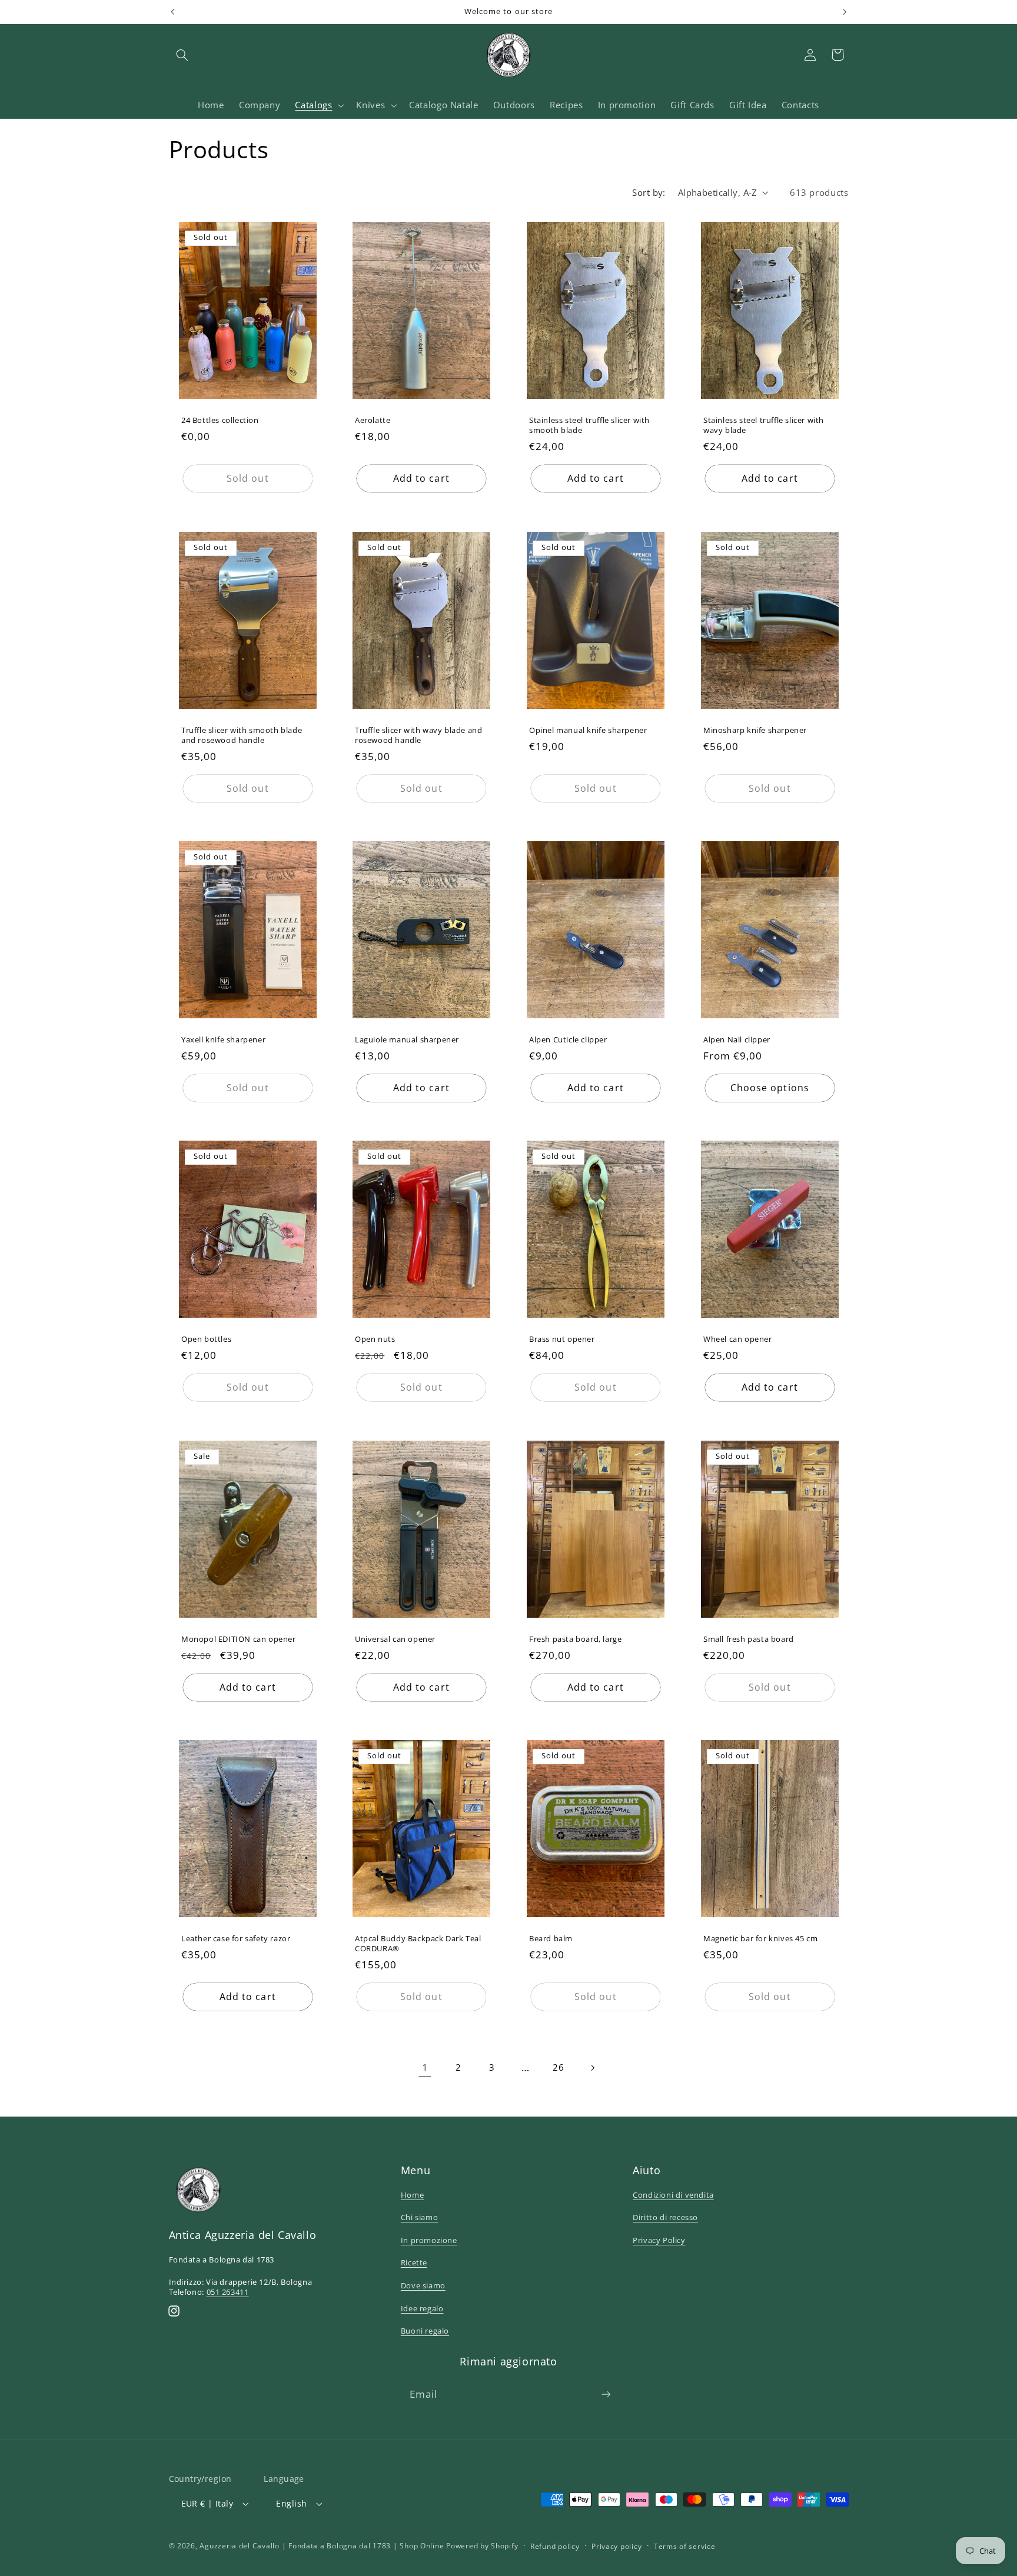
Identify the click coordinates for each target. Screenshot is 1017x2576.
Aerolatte (373, 421)
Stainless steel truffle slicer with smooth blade (589, 426)
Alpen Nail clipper (737, 1040)
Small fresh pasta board (749, 1639)
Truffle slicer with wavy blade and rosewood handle (418, 735)
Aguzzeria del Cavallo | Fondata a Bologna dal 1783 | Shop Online (322, 2546)
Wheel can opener (738, 1340)
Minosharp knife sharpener (755, 730)
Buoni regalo (425, 2331)
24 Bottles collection (220, 421)
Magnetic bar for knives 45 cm (760, 1939)
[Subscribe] (606, 2395)
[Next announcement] (845, 12)
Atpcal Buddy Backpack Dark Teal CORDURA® (418, 1944)
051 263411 (228, 2292)
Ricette (414, 2262)
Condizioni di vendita (673, 2195)
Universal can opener (395, 1639)
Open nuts (375, 1340)
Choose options (770, 1088)
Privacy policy (616, 2546)
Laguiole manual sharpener (407, 1040)
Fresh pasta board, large (575, 1639)
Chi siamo (419, 2217)
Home (412, 2195)
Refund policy (555, 2546)
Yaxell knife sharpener (223, 1040)
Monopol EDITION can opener (239, 1639)
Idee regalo (422, 2308)
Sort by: (649, 192)
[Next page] (592, 2068)
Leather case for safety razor (236, 1939)
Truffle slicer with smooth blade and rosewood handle (242, 735)
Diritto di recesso (665, 2217)
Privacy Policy (659, 2240)
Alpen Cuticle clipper (568, 1040)
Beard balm (551, 1939)
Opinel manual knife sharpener (588, 730)
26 (558, 2067)
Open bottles (206, 1340)
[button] (182, 55)
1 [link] (425, 2067)
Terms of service (685, 2546)
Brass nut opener (562, 1340)
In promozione (429, 2240)
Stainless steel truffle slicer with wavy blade (764, 426)
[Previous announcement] (172, 12)
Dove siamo (423, 2285)
